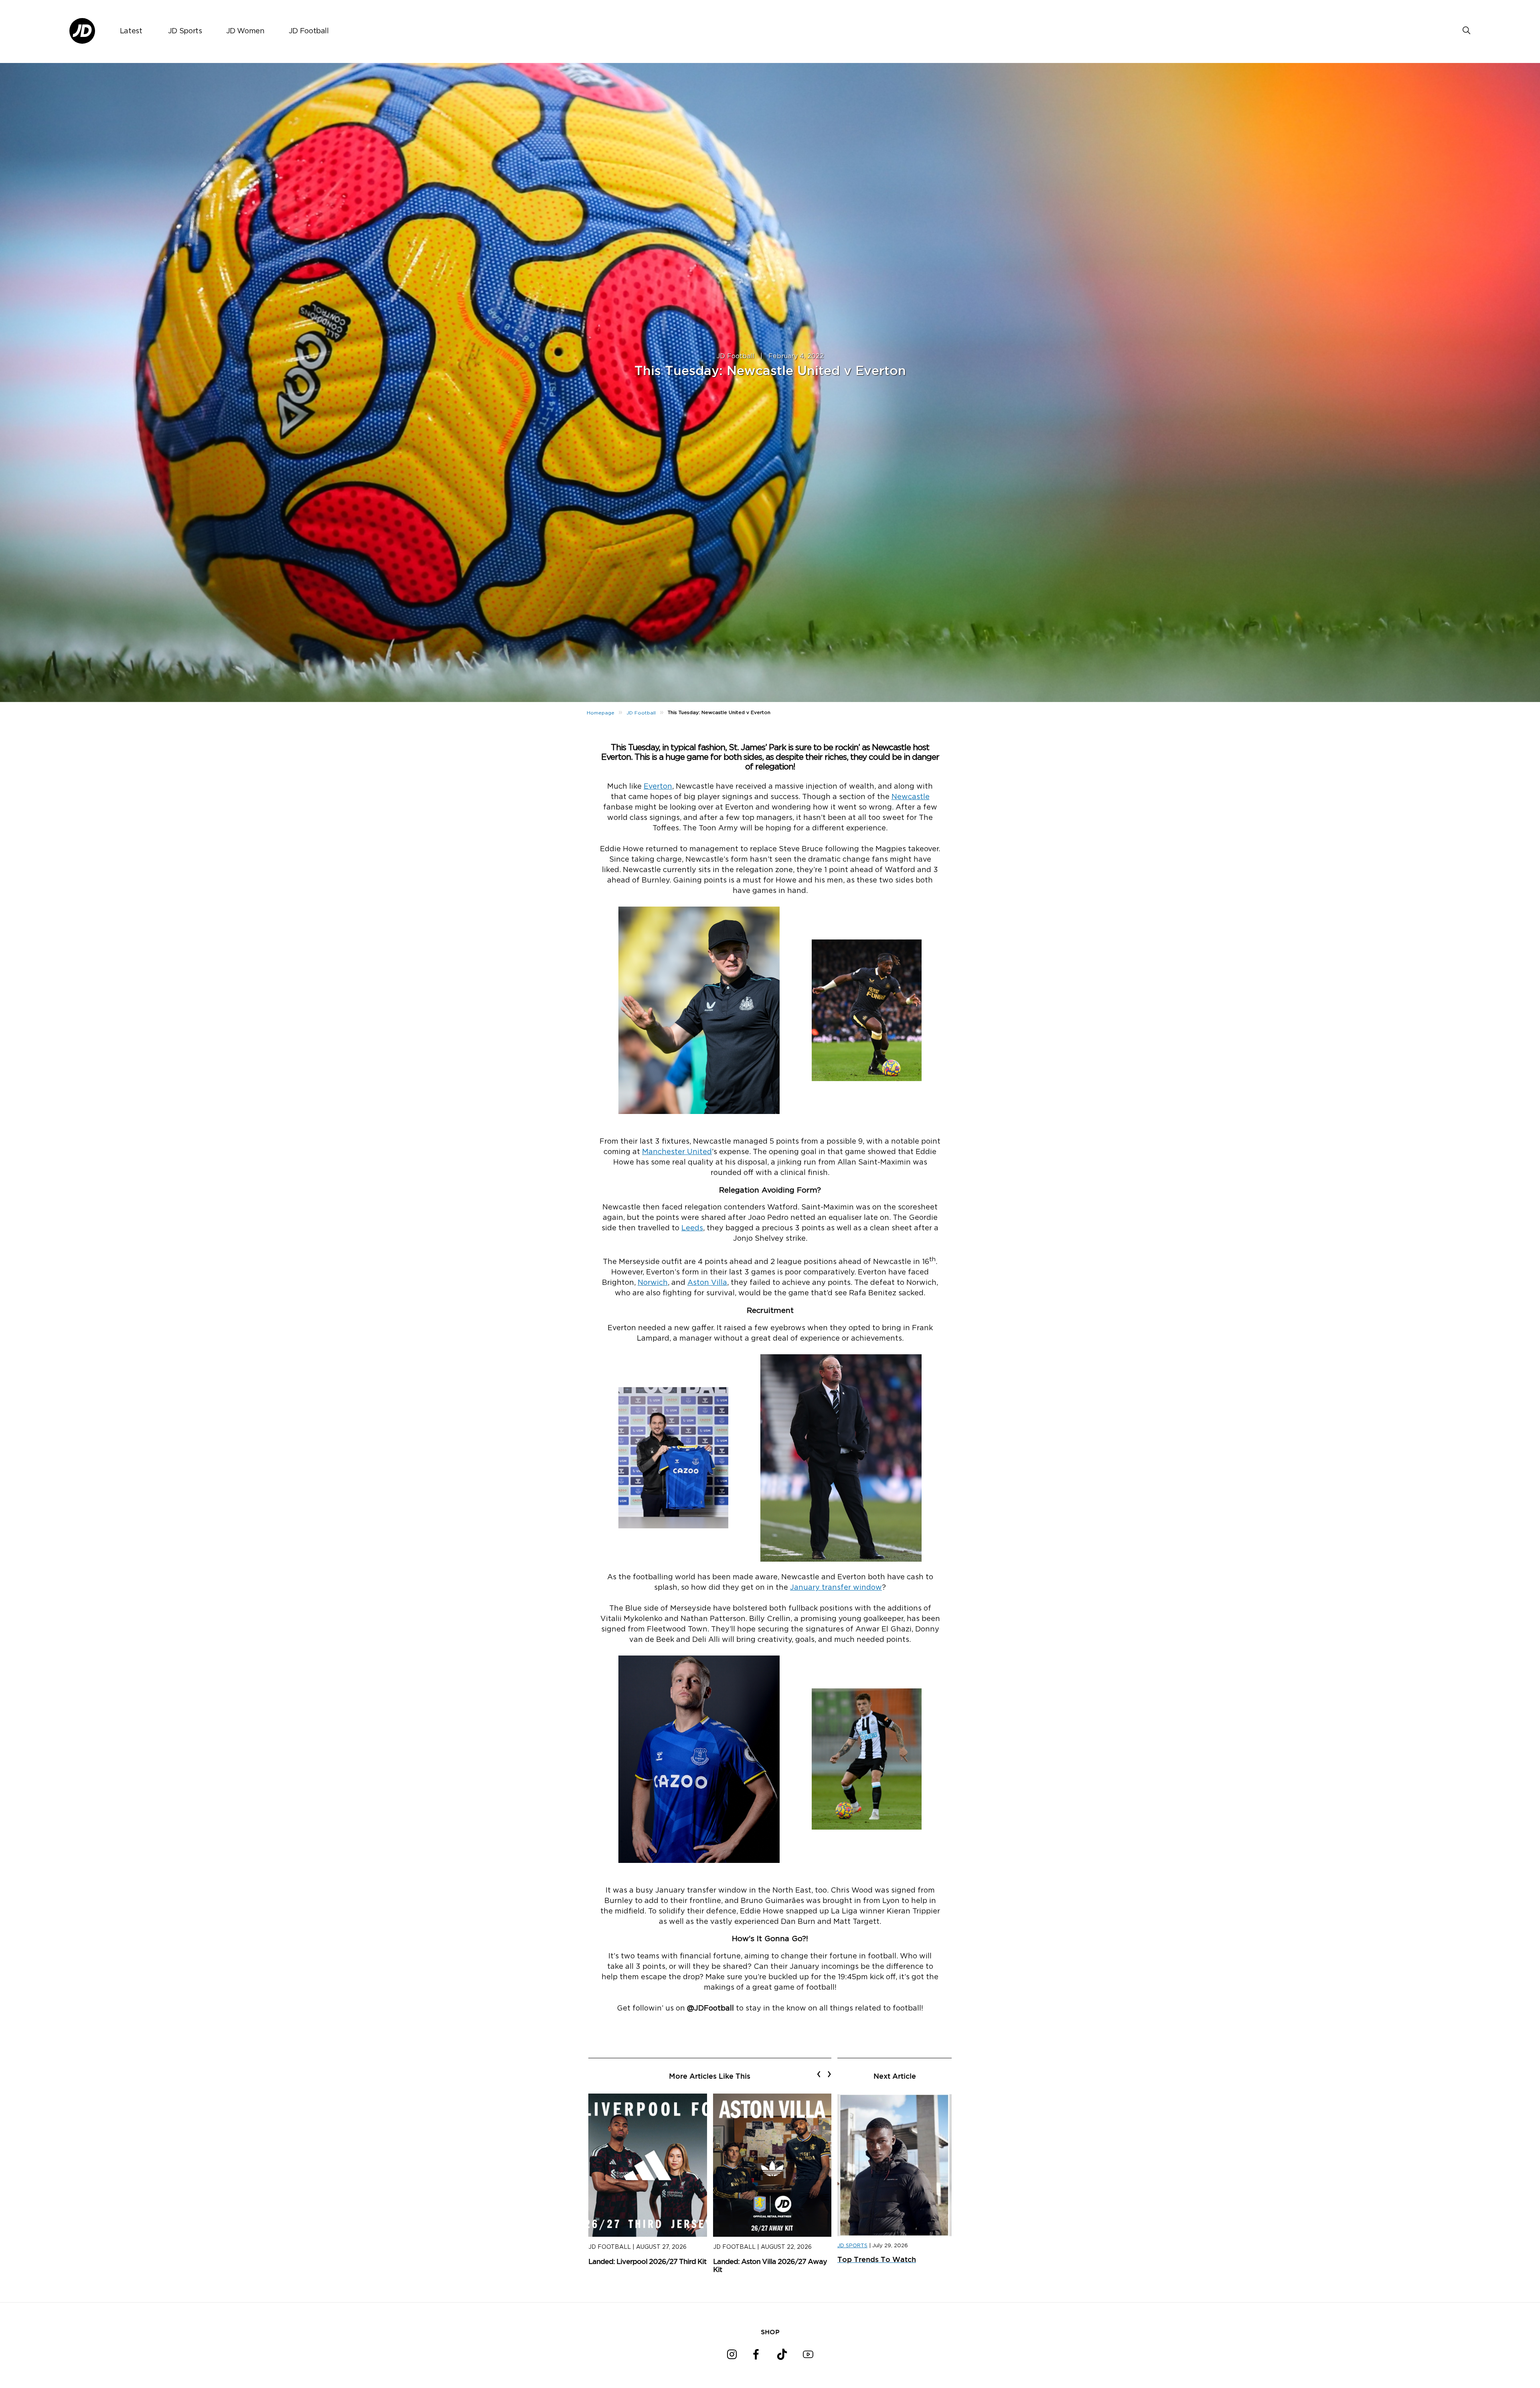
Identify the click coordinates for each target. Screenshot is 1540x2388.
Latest (131, 31)
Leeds (692, 1228)
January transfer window (836, 1588)
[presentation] (819, 2074)
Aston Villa (707, 1283)
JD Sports (185, 31)
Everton (658, 787)
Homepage (601, 713)
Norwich (653, 1283)
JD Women (245, 31)
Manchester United (677, 1152)
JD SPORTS (852, 2246)
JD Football (309, 31)
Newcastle (911, 797)
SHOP (770, 2332)
